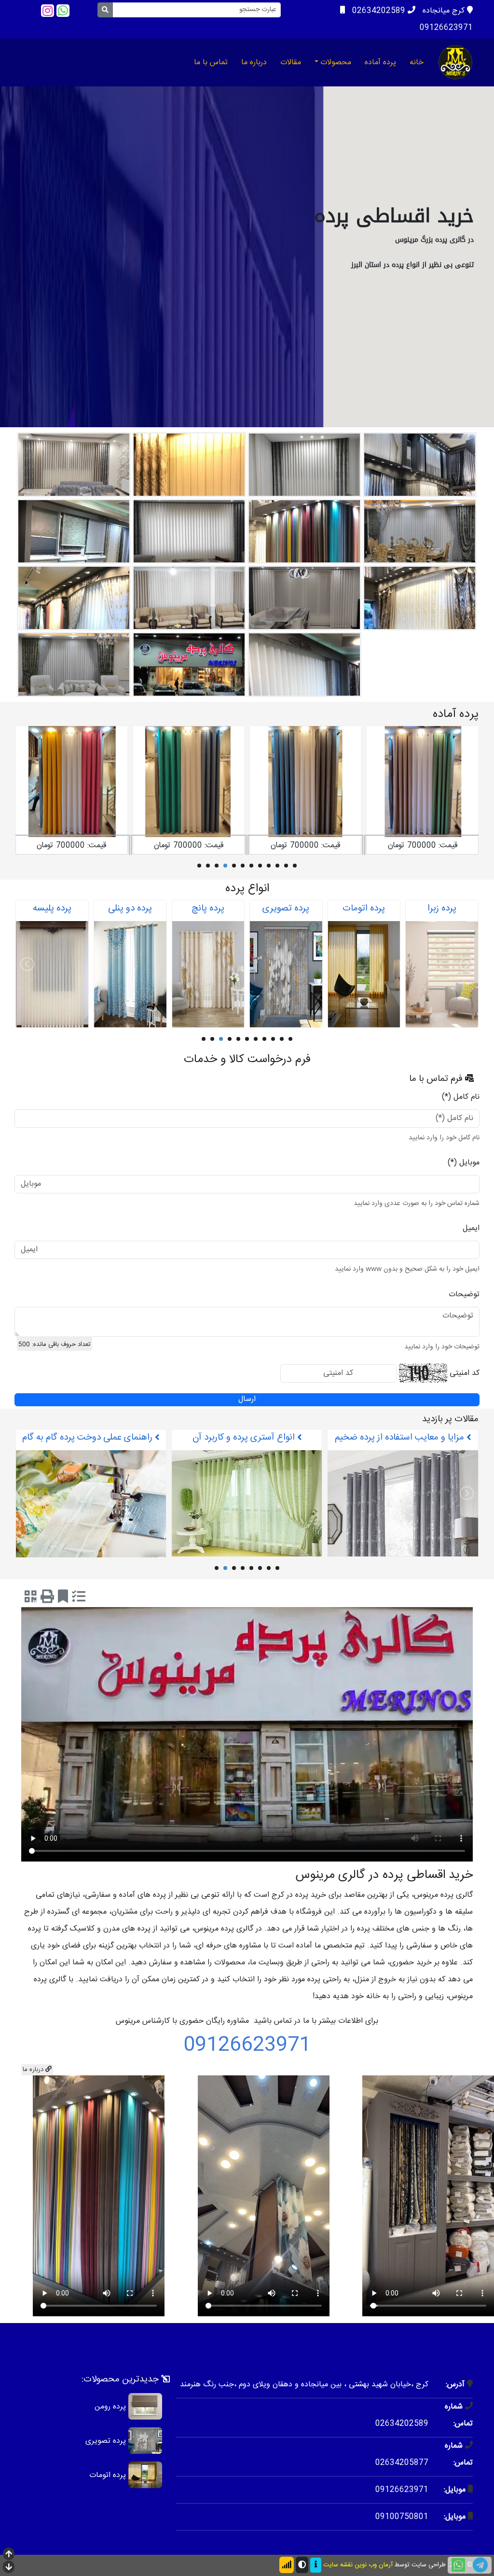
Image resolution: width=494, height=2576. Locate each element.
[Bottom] (9, 2568)
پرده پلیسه (208, 909)
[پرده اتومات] (145, 2482)
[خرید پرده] (455, 62)
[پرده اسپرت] (52, 974)
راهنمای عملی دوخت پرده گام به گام (401, 1438)
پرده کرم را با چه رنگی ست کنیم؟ (89, 1438)
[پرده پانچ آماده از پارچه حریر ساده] (71, 782)
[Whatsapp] (63, 11)
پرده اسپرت (52, 909)
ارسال (247, 1400)
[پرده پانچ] (364, 974)
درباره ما (254, 63)
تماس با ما (211, 63)
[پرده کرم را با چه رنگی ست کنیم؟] (91, 1504)
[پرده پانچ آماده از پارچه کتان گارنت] (189, 782)
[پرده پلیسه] (208, 974)
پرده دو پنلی (286, 909)
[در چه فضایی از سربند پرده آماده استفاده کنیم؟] (247, 1520)
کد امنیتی (465, 1373)
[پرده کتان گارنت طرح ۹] (305, 782)
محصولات (336, 63)
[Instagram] (48, 11)
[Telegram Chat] (480, 2565)
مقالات (291, 63)
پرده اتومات (108, 2482)
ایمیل (471, 1228)
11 (208, 866)
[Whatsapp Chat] (458, 2565)
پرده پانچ (364, 909)
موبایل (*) (464, 1163)
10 (217, 866)
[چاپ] (47, 1605)
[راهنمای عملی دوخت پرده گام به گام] (403, 1506)
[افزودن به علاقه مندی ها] (63, 1605)
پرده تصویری (442, 909)
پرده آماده (380, 63)
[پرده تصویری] (442, 974)
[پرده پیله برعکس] (130, 974)
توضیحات (464, 1295)
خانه (417, 63)
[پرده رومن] (145, 2413)
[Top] (9, 2555)
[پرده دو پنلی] (286, 974)
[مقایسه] (79, 1605)
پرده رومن (110, 2413)
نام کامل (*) (461, 1097)
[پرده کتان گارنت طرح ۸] (422, 782)
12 (199, 866)
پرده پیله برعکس (130, 909)
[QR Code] (31, 1605)
